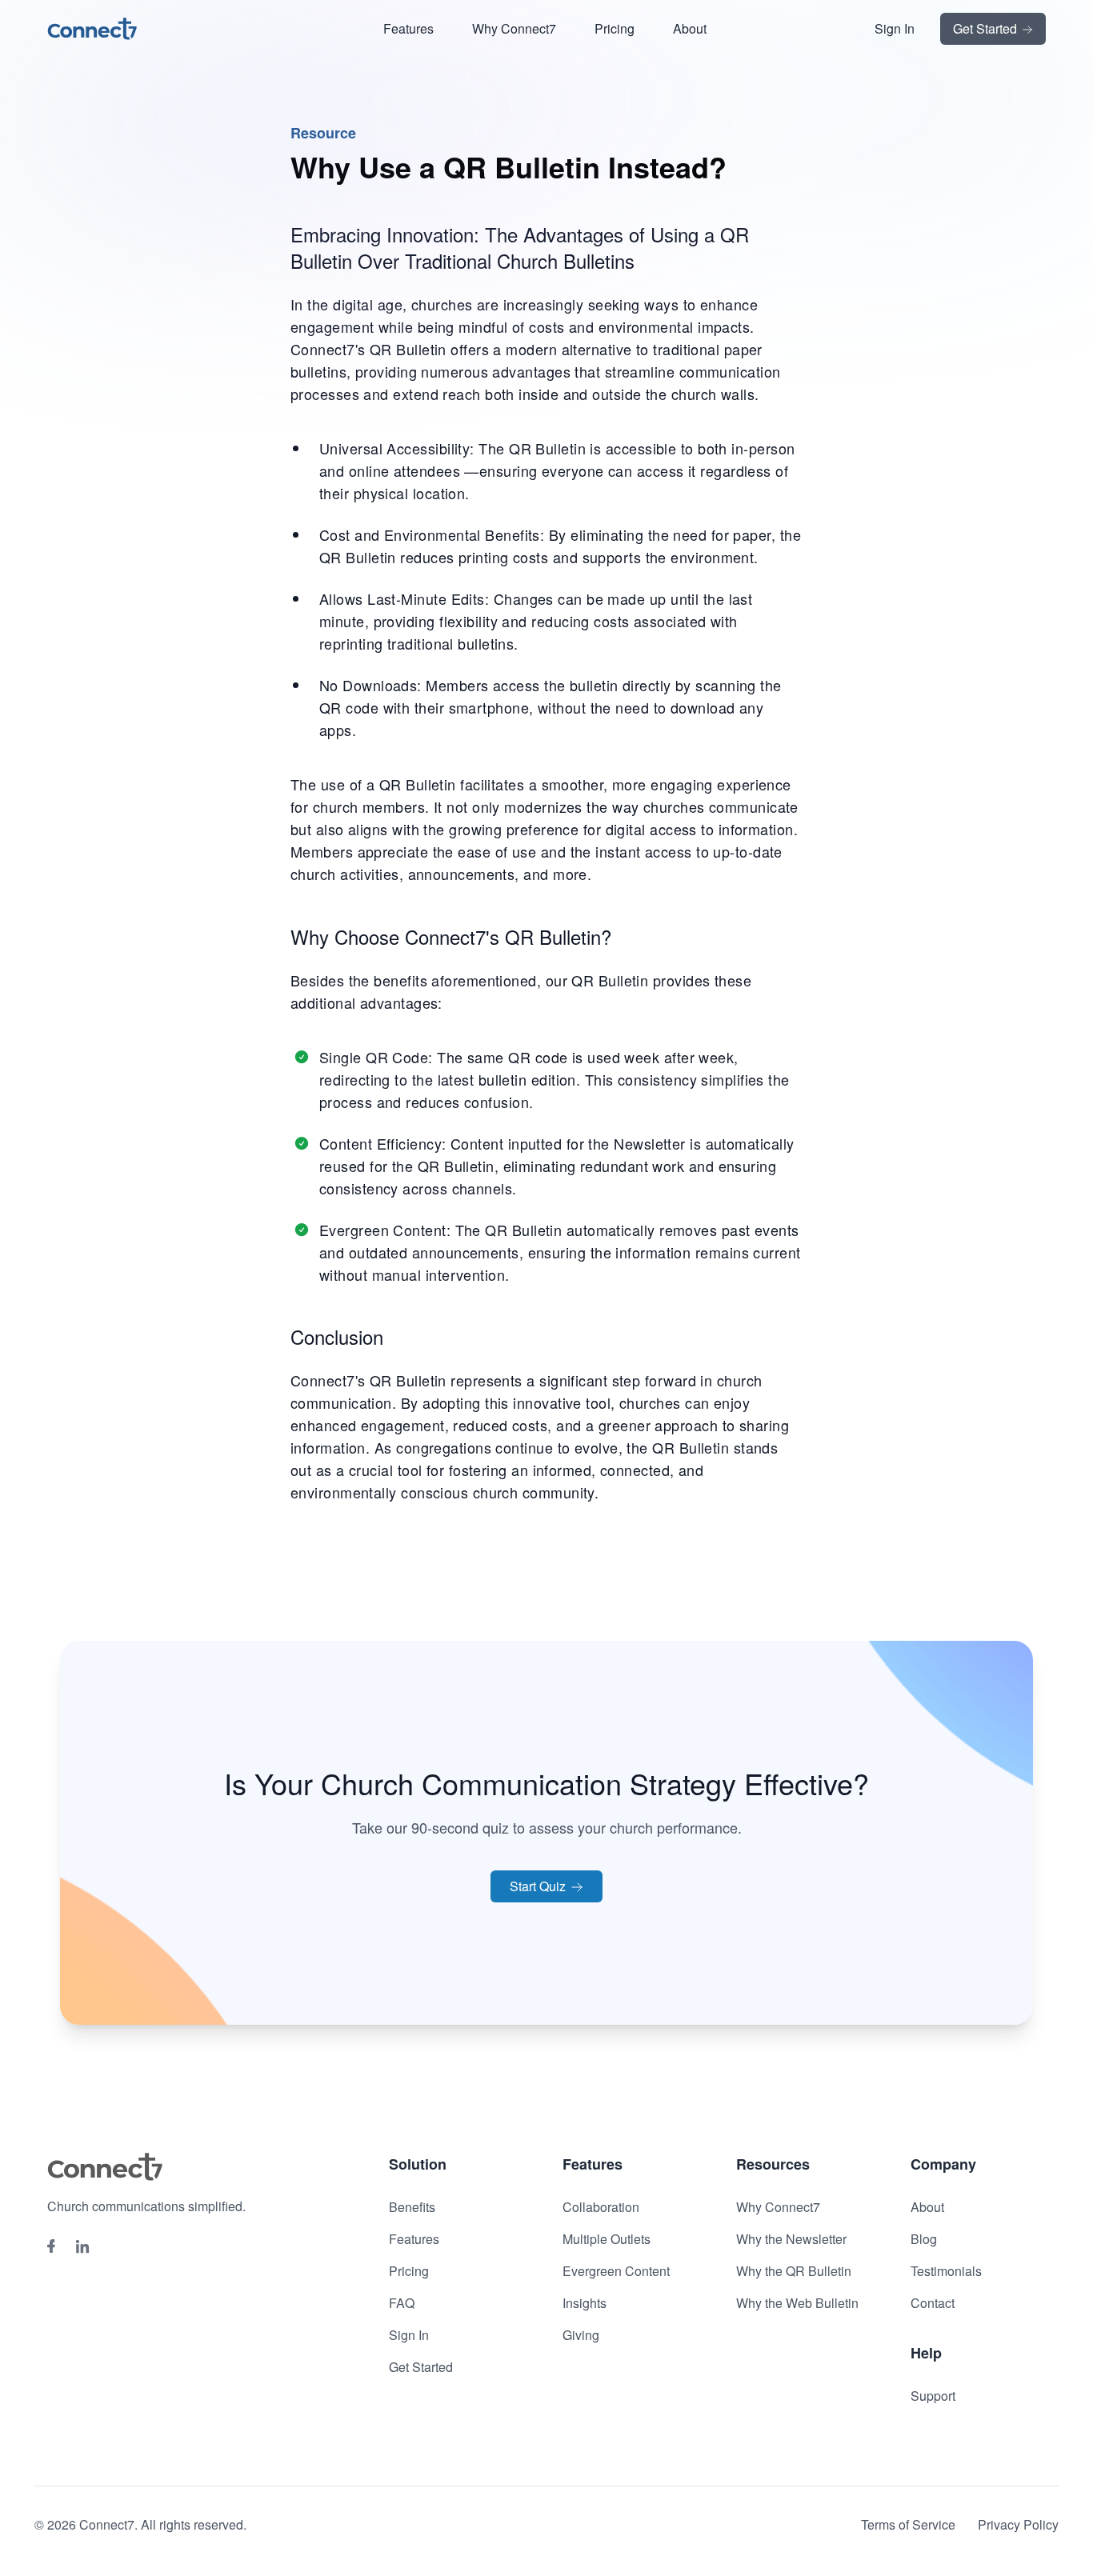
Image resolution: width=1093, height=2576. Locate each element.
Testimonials (946, 2271)
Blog (924, 2239)
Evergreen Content (616, 2271)
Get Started (987, 28)
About (690, 28)
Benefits (412, 2207)
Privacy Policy (1018, 2524)
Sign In (895, 28)
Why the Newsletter (791, 2239)
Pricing (615, 28)
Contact (933, 2303)
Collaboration (601, 2207)
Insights (585, 2303)
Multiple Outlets (607, 2239)
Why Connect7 (514, 28)
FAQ (402, 2303)
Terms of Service (908, 2524)
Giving (581, 2335)
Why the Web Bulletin (797, 2303)
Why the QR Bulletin (794, 2271)
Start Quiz (539, 1886)
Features (408, 28)
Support (933, 2396)
